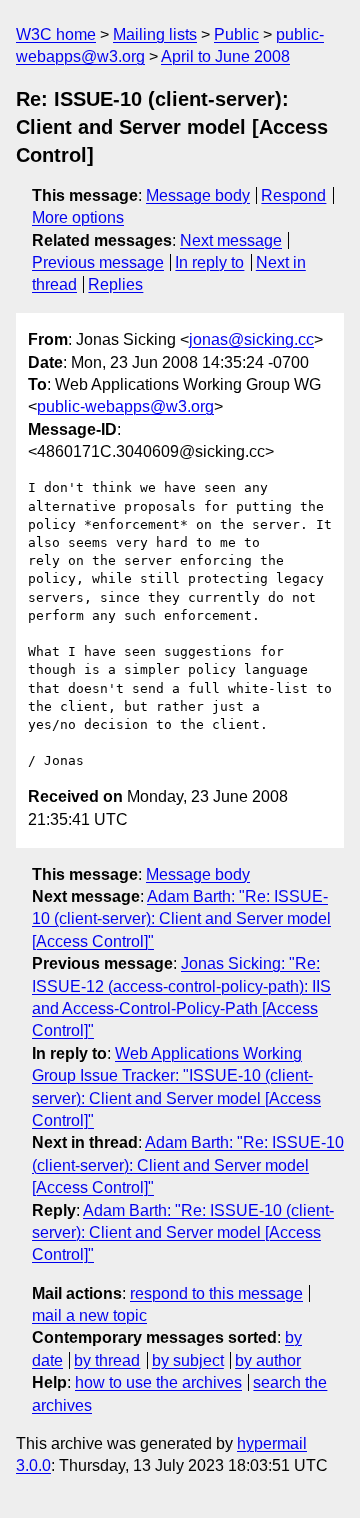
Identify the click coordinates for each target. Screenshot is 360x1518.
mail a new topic (89, 1315)
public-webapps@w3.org (125, 406)
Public (236, 34)
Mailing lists (155, 34)
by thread (107, 1360)
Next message (231, 240)
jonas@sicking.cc (251, 339)
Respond (293, 195)
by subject (188, 1360)
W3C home (56, 34)
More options (78, 217)
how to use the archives (158, 1382)
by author (268, 1360)
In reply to (209, 262)
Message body (198, 195)
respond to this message (216, 1293)
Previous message (98, 262)
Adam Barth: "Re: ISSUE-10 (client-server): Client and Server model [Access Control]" (181, 919)
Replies (115, 284)
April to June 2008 (225, 56)
